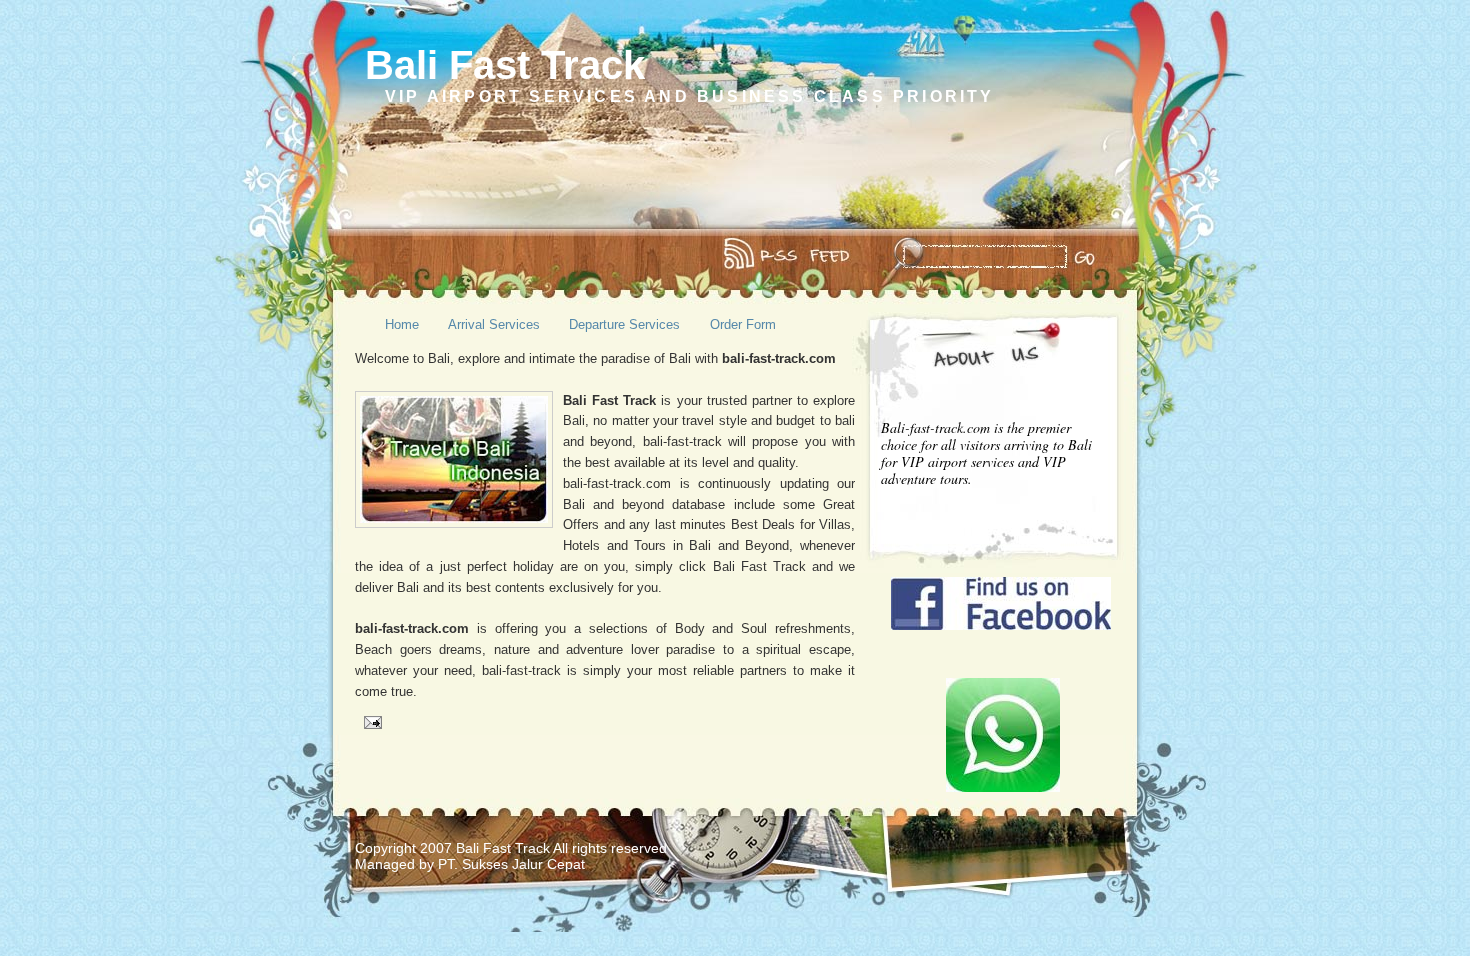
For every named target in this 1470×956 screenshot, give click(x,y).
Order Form (743, 324)
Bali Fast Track (505, 65)
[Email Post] (370, 722)
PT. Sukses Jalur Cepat (511, 864)
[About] (383, 255)
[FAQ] (397, 255)
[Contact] (411, 255)
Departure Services (624, 324)
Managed (387, 864)
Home (402, 324)
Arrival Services (494, 324)
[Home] (369, 255)
